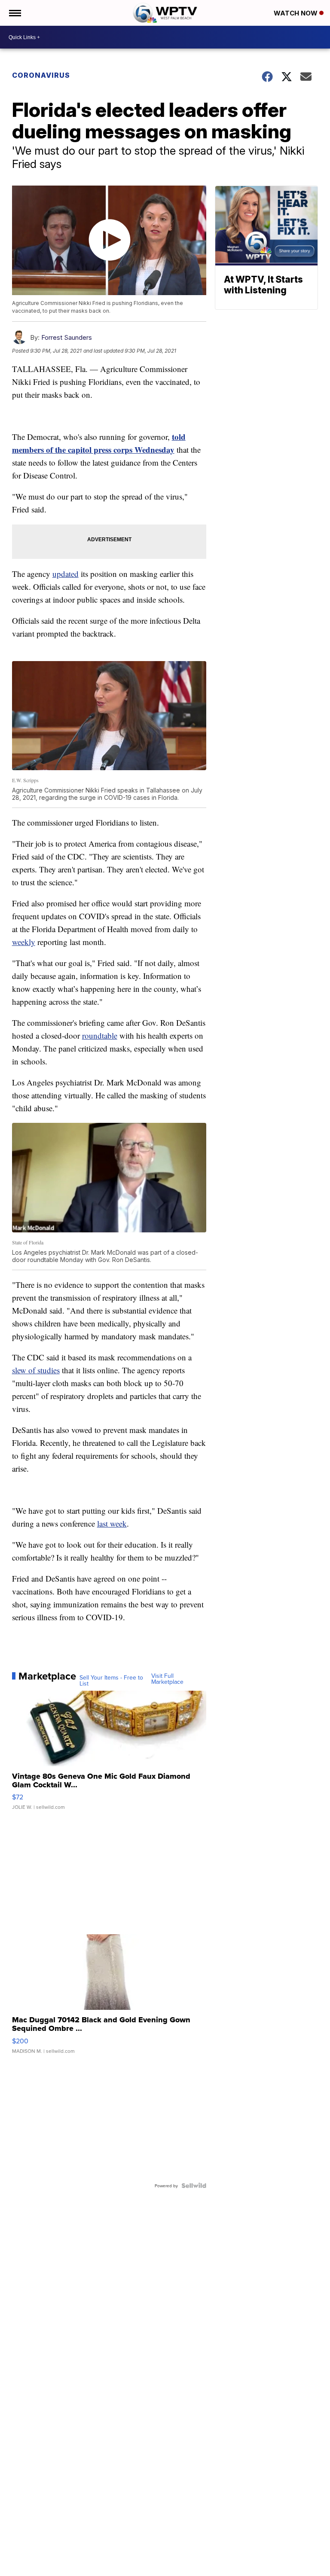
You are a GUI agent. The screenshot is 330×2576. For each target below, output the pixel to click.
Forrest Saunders (67, 337)
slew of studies (36, 1370)
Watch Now (296, 13)
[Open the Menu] (14, 13)
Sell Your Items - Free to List (111, 1680)
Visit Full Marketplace (167, 1679)
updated (66, 574)
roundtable (100, 1035)
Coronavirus (41, 75)
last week (112, 1523)
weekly (24, 942)
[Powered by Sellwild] (194, 2186)
